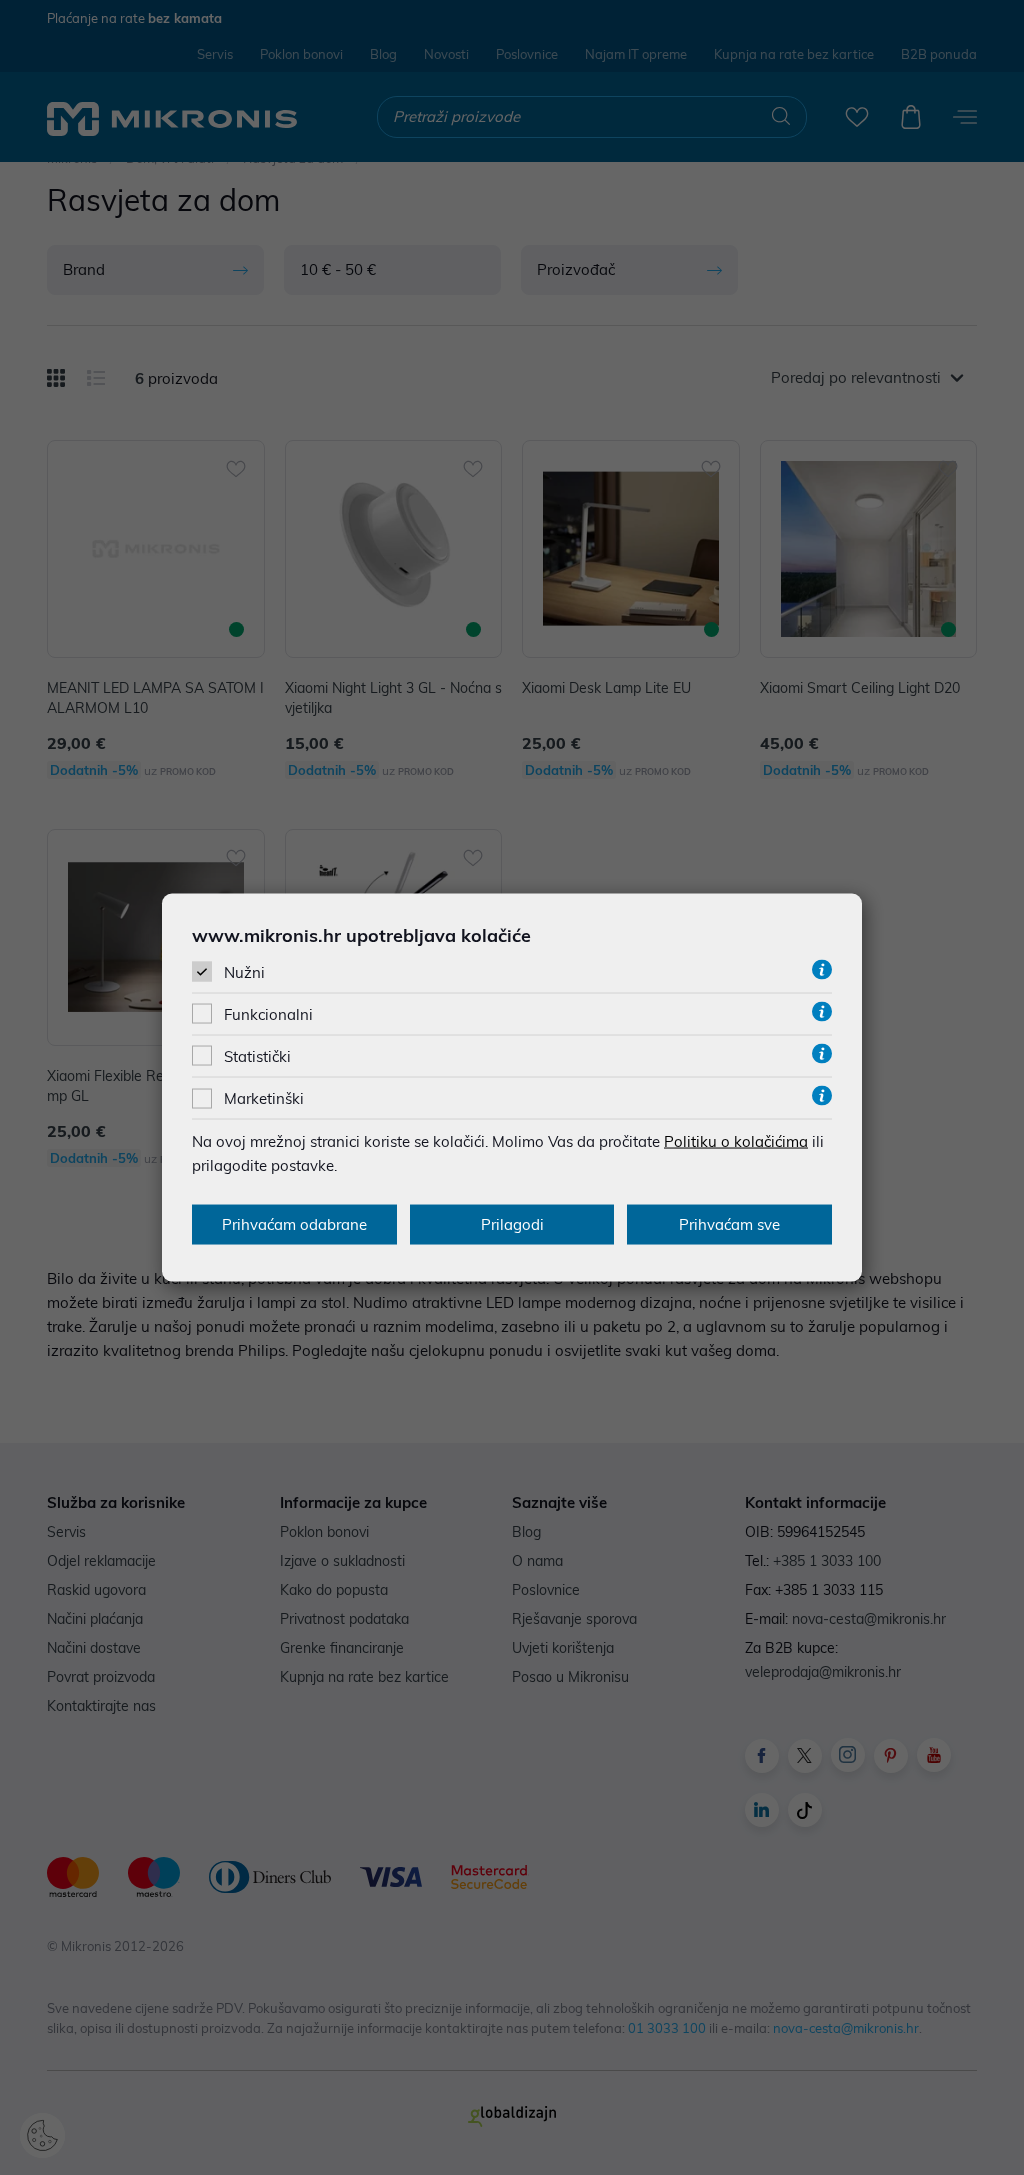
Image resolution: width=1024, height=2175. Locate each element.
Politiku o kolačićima (736, 1141)
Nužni (244, 971)
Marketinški (264, 1098)
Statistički (257, 1056)
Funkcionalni (268, 1014)
